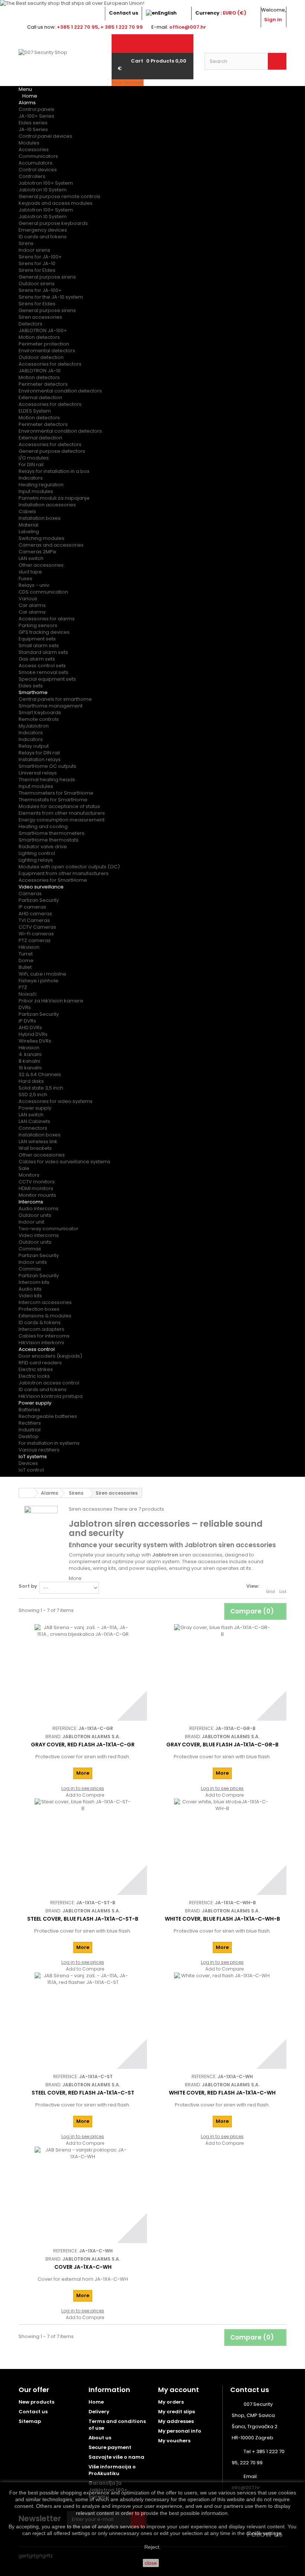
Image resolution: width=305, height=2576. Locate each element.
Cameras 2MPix (37, 552)
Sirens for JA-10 (37, 263)
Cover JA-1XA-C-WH (83, 2267)
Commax (30, 1249)
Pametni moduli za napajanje (54, 498)
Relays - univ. (34, 585)
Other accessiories (42, 1155)
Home (96, 2402)
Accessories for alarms (47, 619)
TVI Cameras (34, 920)
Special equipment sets (47, 679)
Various (28, 599)
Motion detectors (39, 337)
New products (36, 2402)
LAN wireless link (38, 1141)
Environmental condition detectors (60, 391)
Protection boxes (39, 1309)
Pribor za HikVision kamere (51, 1001)
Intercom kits (34, 1282)
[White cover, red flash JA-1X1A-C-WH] (222, 2021)
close (151, 2563)
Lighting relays (36, 860)
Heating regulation (41, 485)
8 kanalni (29, 1061)
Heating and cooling (43, 826)
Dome (26, 961)
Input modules (36, 491)
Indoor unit (31, 1222)
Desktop (29, 1436)
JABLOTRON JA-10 (40, 371)
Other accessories (41, 565)
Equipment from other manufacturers (64, 873)
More (75, 1578)
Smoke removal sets (44, 672)
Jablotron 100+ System (46, 183)
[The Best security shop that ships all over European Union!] (152, 3)
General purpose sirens (47, 277)
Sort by (28, 1586)
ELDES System (35, 411)
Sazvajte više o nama (116, 2457)
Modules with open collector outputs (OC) (69, 867)
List (283, 1591)
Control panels (36, 109)
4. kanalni (30, 1054)
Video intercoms (39, 1235)
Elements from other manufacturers (62, 813)
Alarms (27, 103)
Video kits (30, 1296)
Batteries (29, 1410)
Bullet (25, 967)
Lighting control (37, 853)
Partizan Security (39, 900)
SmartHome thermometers (52, 833)
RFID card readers (40, 1363)
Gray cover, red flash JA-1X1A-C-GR (83, 1745)
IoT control (31, 1470)
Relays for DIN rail (39, 753)
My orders (171, 2402)
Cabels (27, 511)
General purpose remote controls (60, 196)
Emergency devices (43, 230)
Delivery (99, 2412)
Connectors (33, 1128)
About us (100, 2438)
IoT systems (33, 1456)
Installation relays (40, 759)
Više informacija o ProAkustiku (112, 2470)
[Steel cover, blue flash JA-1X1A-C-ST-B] (83, 1847)
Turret (26, 954)
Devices (28, 1463)
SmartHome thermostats (49, 840)
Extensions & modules (45, 1316)
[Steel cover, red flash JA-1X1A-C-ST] (83, 2021)
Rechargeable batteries (48, 1416)
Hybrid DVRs (33, 1034)
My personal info (180, 2431)
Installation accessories (47, 505)
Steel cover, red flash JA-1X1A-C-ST (83, 2093)
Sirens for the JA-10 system (51, 297)
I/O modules (34, 458)
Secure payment (110, 2447)
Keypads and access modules (56, 203)
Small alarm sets (39, 645)
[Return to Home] (26, 1493)
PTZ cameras (35, 940)
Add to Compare (85, 1795)
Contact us (123, 13)
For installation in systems (49, 1443)
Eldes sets (31, 686)
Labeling (29, 532)
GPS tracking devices (44, 632)
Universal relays (38, 773)
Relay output (34, 746)
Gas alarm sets (37, 659)
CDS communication (43, 592)
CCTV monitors (37, 1182)
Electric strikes (36, 1369)
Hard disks (31, 1081)
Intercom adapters (41, 1329)
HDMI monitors (36, 1188)
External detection (40, 397)
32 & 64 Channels (40, 1074)
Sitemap (30, 2421)
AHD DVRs (30, 1028)
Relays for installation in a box (54, 471)
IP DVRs (27, 1021)
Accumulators (36, 163)
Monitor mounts (37, 1195)
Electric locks (34, 1376)
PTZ (23, 987)
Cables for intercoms (44, 1336)
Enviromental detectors (47, 351)
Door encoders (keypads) (50, 1356)
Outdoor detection (41, 357)
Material (28, 525)
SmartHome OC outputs (47, 766)
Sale (24, 1168)
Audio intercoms (38, 1209)
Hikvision (29, 947)
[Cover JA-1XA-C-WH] (83, 2195)
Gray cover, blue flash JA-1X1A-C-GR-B (222, 1745)
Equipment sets (37, 639)
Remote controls (39, 719)
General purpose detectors (52, 451)
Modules (29, 143)
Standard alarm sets (43, 652)
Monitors (29, 1175)
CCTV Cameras (37, 927)
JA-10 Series (33, 129)
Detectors (30, 324)
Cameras (30, 893)
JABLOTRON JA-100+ (43, 330)
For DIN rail (31, 465)
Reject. (152, 2547)
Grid (270, 1591)
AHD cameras (35, 914)
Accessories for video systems (56, 1101)
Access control (37, 1349)
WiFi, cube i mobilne (42, 974)
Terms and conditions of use (117, 2425)
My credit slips (176, 2412)
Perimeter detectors (43, 384)
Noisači (28, 994)
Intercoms (31, 1202)
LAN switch (31, 558)
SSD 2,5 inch (33, 1095)
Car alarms (32, 605)
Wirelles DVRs (35, 1041)
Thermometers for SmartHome (56, 793)
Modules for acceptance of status (59, 806)
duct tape (30, 572)
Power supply (35, 1108)
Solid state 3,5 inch (41, 1088)
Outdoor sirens (37, 284)
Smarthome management (51, 706)
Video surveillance (41, 887)
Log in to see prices (83, 1788)
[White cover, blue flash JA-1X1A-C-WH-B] (222, 1847)
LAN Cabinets (34, 1121)
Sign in (273, 20)
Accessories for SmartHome (53, 880)
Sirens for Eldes (37, 270)
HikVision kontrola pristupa (51, 1396)
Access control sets (42, 666)
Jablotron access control (49, 1383)
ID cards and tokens (43, 237)
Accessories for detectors (50, 364)
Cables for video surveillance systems (65, 1162)
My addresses (176, 2421)
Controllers (32, 176)
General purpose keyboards (53, 223)
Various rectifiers (39, 1450)
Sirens (26, 243)
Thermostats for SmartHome (53, 800)
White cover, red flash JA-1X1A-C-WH (222, 2093)
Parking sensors (38, 625)
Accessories (34, 150)
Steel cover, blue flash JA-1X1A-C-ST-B (83, 1919)
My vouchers (174, 2441)
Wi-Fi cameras (36, 934)
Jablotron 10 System (43, 190)
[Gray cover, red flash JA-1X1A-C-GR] (83, 1672)
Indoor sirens (34, 250)
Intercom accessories (45, 1302)
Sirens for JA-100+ (40, 257)
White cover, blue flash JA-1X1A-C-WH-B (222, 1919)
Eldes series (33, 123)
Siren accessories (40, 317)
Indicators (31, 478)
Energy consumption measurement (62, 820)
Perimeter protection (44, 344)
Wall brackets (35, 1148)
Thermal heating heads (47, 780)
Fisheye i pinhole (38, 981)
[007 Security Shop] (60, 65)
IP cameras (32, 907)
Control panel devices (45, 136)
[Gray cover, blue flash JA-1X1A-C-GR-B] (222, 1672)
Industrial (30, 1430)
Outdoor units (35, 1215)
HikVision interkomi (41, 1343)
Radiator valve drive (43, 847)
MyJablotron (34, 726)
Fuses (25, 578)
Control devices (38, 170)
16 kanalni (30, 1068)
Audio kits (30, 1289)
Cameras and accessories (51, 545)
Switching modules (41, 538)
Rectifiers (30, 1423)
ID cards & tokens (40, 1322)
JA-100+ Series (36, 116)
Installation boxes (40, 518)
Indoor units (33, 1262)
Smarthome (33, 692)
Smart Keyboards (40, 713)
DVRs (25, 1007)
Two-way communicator (49, 1229)
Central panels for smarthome (55, 699)
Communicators (38, 156)
